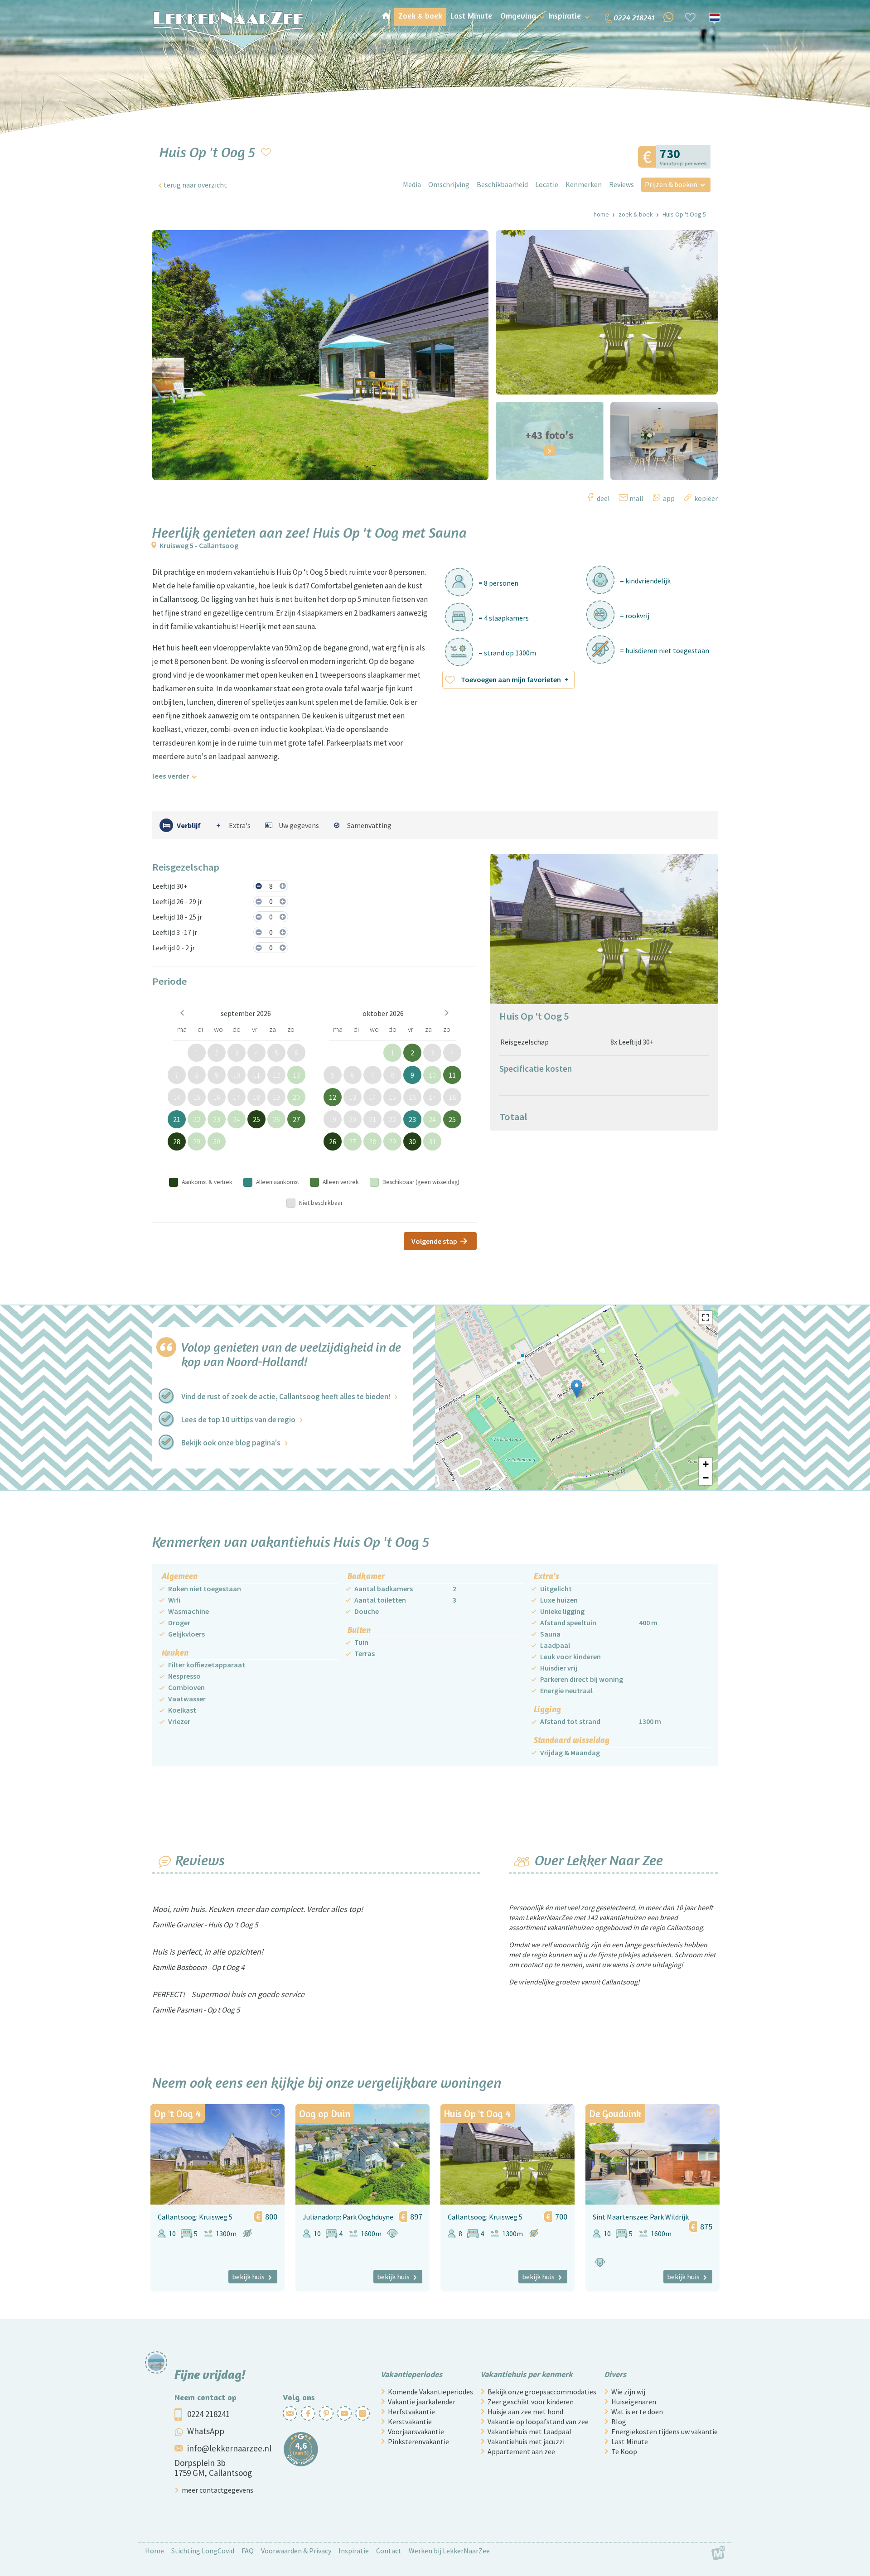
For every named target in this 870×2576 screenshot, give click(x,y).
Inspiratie (354, 2551)
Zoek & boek (636, 214)
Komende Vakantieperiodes (430, 2392)
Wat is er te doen (637, 2412)
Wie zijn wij (628, 2392)
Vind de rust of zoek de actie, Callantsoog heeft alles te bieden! (286, 1396)
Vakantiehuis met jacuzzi (526, 2441)
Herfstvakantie (411, 2412)
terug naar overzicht (195, 185)
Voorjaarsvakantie (416, 2432)
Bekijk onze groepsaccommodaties (542, 2392)
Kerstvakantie (410, 2422)
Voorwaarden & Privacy (296, 2551)
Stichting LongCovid (203, 2551)
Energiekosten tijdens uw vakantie (665, 2432)
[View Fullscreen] (706, 1318)
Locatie (547, 184)
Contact (389, 2551)
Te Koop (624, 2451)
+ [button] (706, 1464)
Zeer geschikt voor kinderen (531, 2402)
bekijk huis (248, 2277)
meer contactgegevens (217, 2490)
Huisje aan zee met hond (525, 2412)
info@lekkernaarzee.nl (229, 2448)
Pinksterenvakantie (418, 2441)
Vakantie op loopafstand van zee (538, 2422)
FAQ (248, 2551)
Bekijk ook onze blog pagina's (231, 1443)
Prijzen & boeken (671, 184)
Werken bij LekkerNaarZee (449, 2551)
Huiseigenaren (634, 2402)
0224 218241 (208, 2414)
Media (412, 184)
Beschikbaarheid (502, 184)
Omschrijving (449, 184)
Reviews (621, 184)
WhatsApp (206, 2431)
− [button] (706, 1478)
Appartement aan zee (521, 2451)
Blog (619, 2422)
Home (601, 214)
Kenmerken (584, 184)
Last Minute (630, 2441)
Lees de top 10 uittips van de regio (238, 1420)
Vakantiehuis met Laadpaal (529, 2432)
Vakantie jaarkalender (422, 2402)
